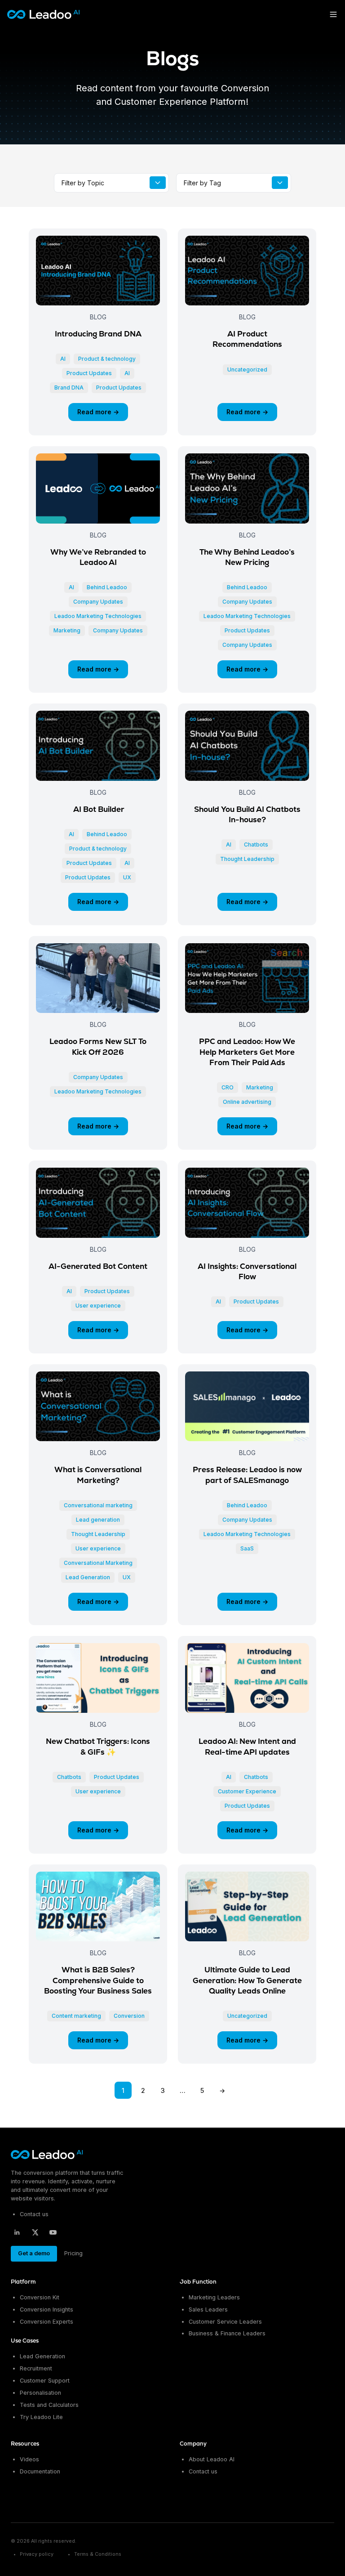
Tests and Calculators (49, 2405)
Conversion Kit (40, 2297)
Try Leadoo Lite (41, 2417)
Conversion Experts (46, 2322)
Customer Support (45, 2381)
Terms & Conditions (98, 2554)
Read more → (98, 412)
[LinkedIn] (17, 2232)
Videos (29, 2459)
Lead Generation (42, 2356)
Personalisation (40, 2393)
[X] (35, 2232)
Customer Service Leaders (225, 2322)
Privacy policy (37, 2554)
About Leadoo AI (212, 2459)
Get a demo (34, 2253)
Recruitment (36, 2368)
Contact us (34, 2214)
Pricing (73, 2253)
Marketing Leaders (214, 2297)
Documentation (40, 2471)
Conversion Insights (46, 2309)
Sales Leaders (208, 2309)
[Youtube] (53, 2232)
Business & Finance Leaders (227, 2333)
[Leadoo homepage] (47, 2155)
